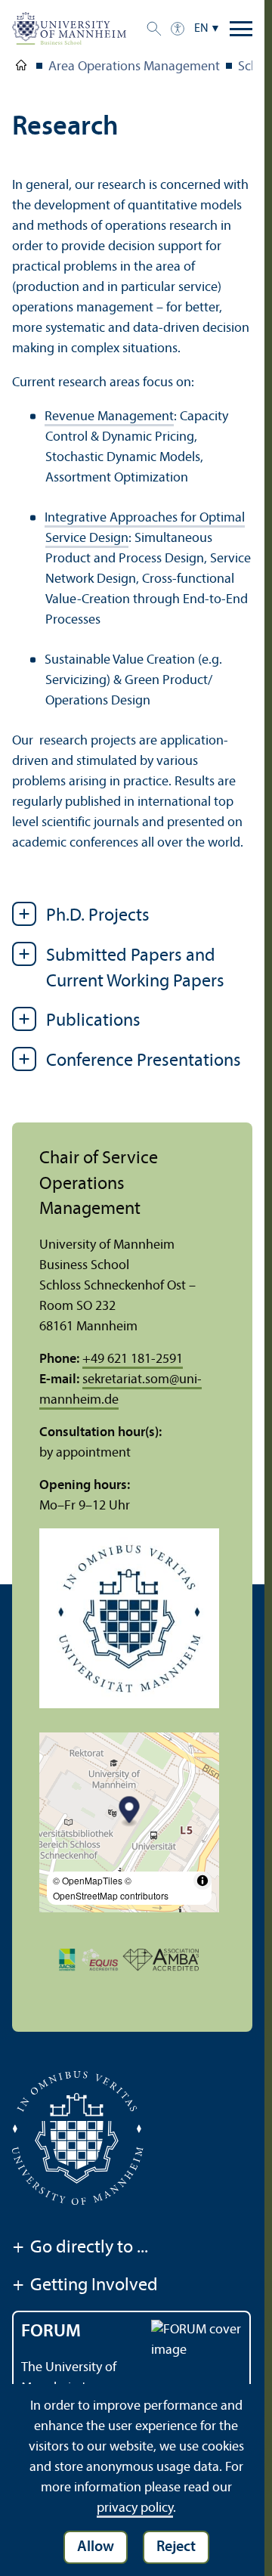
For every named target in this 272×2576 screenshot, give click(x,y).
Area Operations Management (134, 67)
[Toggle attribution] (202, 1881)
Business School (21, 68)
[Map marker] (130, 1811)
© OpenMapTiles (88, 1880)
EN (201, 29)
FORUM (51, 2332)
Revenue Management (109, 417)
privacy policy (135, 2508)
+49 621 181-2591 (133, 1359)
